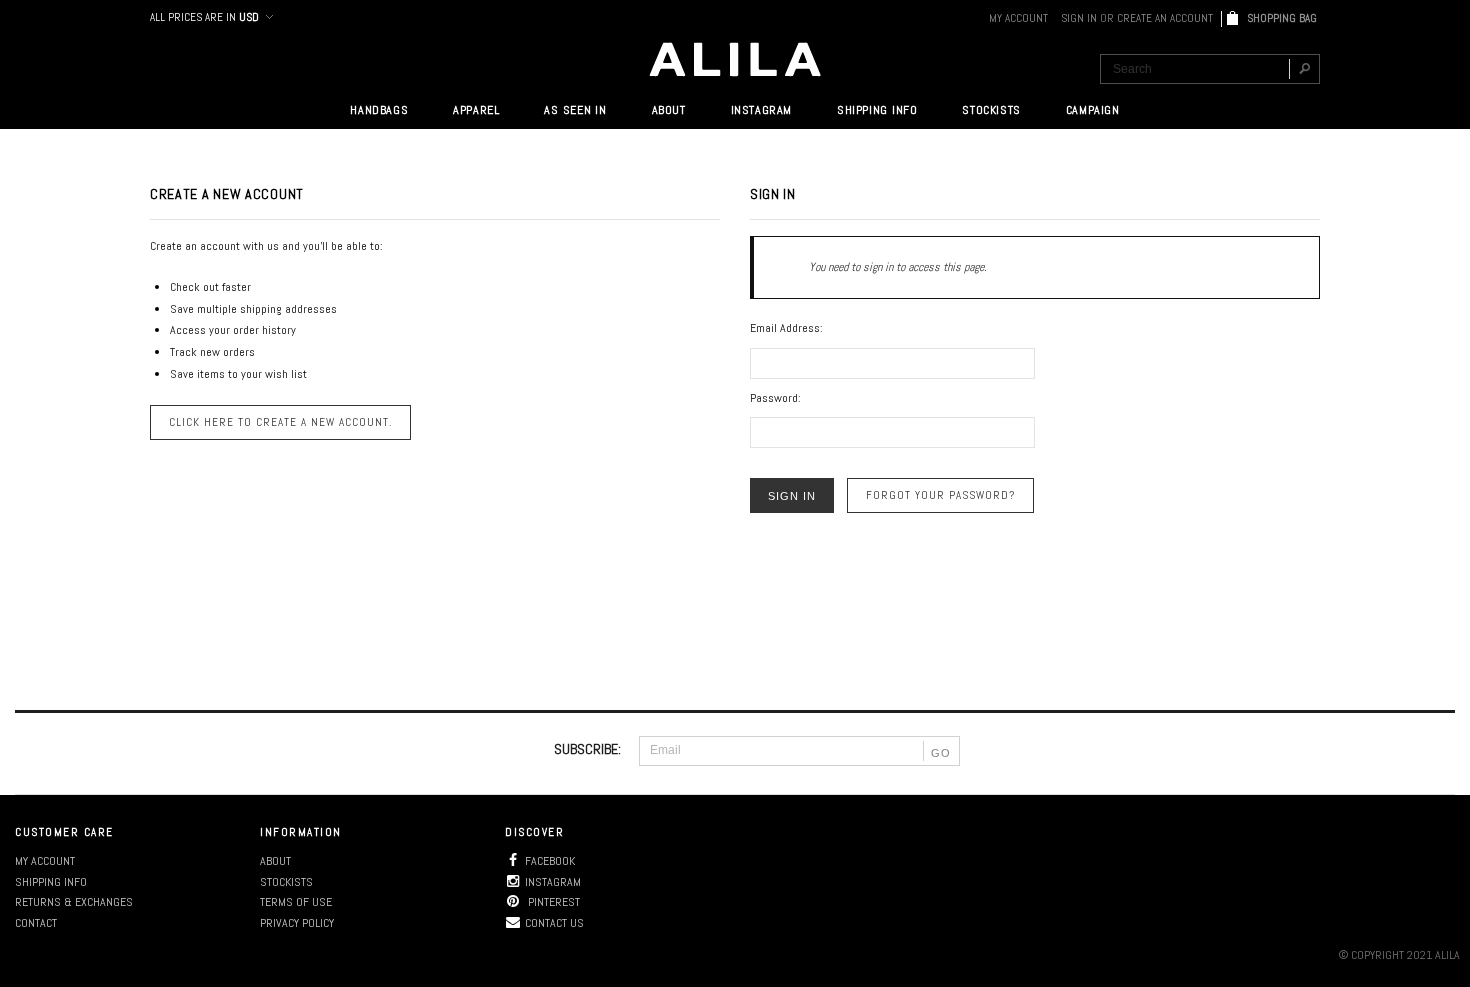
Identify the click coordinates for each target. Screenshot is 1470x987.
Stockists (286, 882)
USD (249, 17)
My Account (1018, 18)
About (275, 861)
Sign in (1079, 18)
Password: (775, 398)
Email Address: (786, 328)
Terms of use (296, 902)
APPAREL (476, 110)
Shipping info (51, 882)
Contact (36, 923)
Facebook (550, 861)
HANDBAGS (379, 110)
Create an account (1165, 18)
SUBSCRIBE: (587, 749)
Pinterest (552, 902)
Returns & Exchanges (74, 902)
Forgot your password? (940, 495)
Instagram (553, 882)
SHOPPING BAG (1283, 18)
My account (45, 861)
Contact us (554, 923)
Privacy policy (297, 923)
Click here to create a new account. (280, 422)
